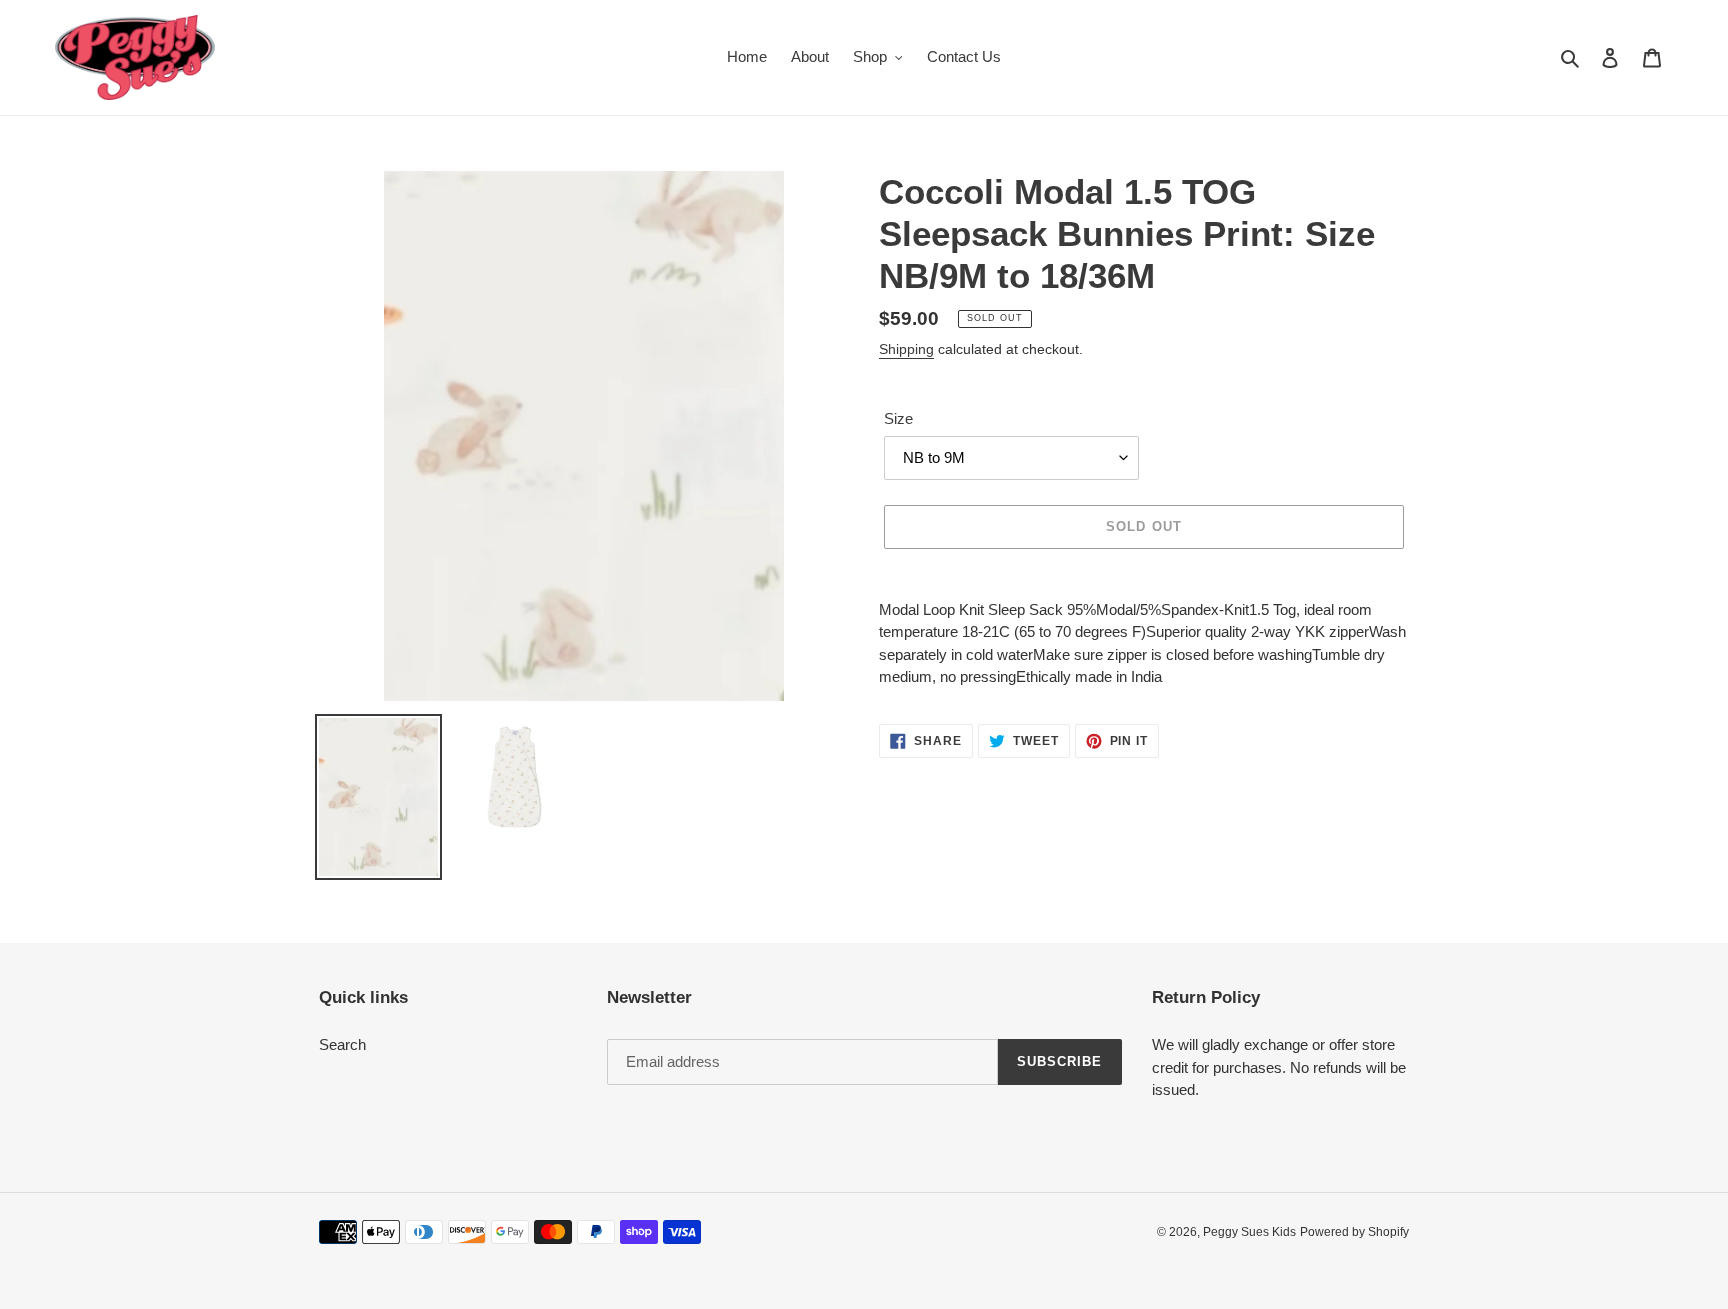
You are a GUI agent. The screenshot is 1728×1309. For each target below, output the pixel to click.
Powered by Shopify (1354, 1232)
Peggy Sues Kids (1249, 1232)
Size (898, 418)
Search (342, 1044)
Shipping (906, 349)
